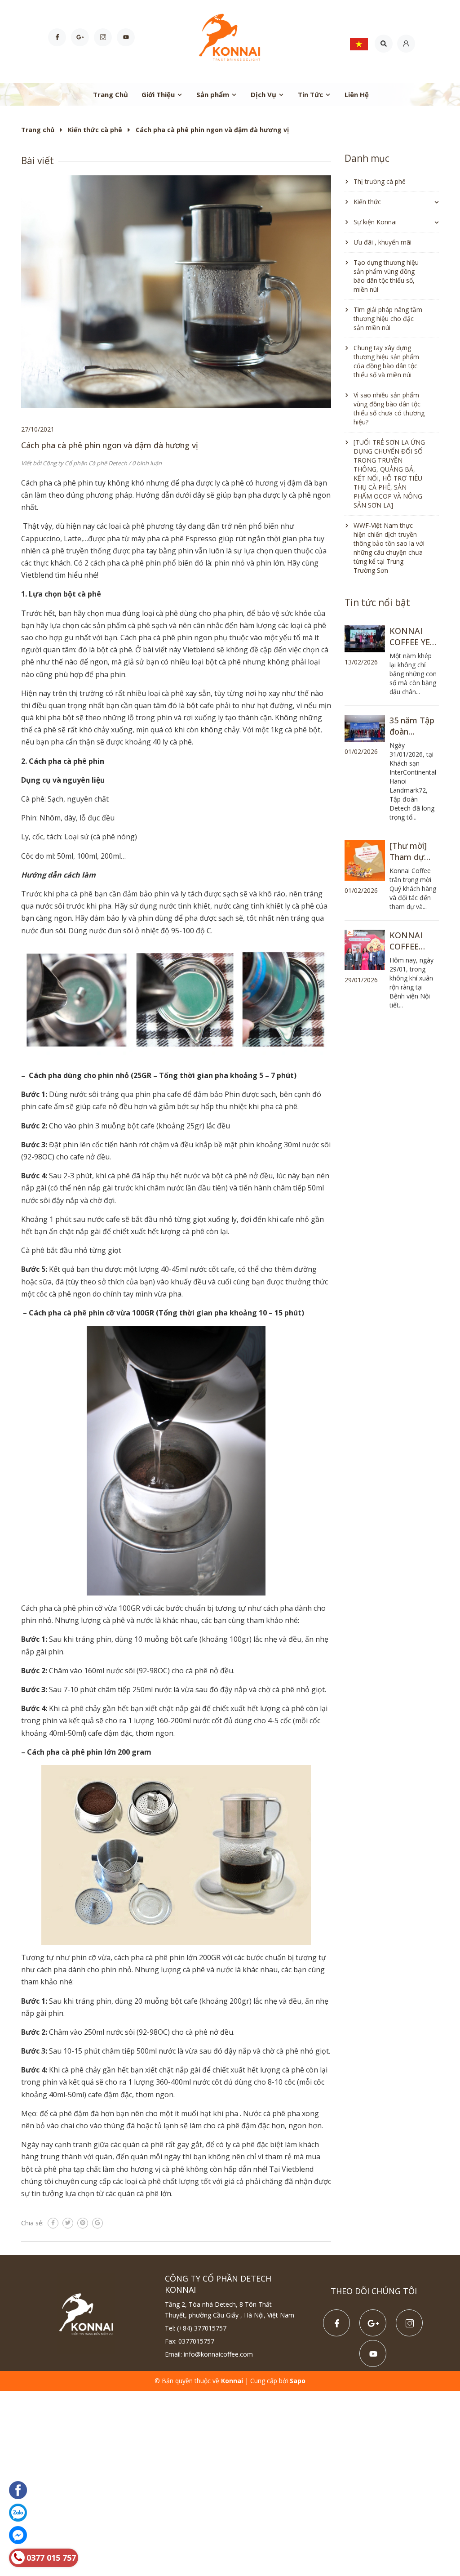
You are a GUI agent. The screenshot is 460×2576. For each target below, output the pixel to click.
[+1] (97, 2223)
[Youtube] (126, 37)
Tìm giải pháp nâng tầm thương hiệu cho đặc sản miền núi (388, 319)
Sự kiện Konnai (375, 222)
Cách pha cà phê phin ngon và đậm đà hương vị (110, 445)
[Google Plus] (80, 37)
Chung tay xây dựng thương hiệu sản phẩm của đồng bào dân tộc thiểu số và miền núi (386, 361)
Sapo (298, 2381)
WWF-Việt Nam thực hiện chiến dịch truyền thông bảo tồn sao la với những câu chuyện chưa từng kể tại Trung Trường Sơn (389, 548)
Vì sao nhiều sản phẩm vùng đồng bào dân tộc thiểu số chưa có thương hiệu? (389, 408)
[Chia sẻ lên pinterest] (83, 2223)
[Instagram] (103, 37)
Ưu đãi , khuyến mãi (383, 242)
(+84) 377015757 (202, 2328)
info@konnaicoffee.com (218, 2354)
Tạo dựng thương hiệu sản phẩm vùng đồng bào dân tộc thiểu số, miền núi (386, 276)
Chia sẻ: (32, 2223)
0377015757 (196, 2341)
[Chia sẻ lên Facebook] (53, 2223)
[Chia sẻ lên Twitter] (68, 2223)
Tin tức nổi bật (377, 602)
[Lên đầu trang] (444, 2531)
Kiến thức (367, 202)
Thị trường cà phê (380, 181)
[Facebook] (57, 37)
